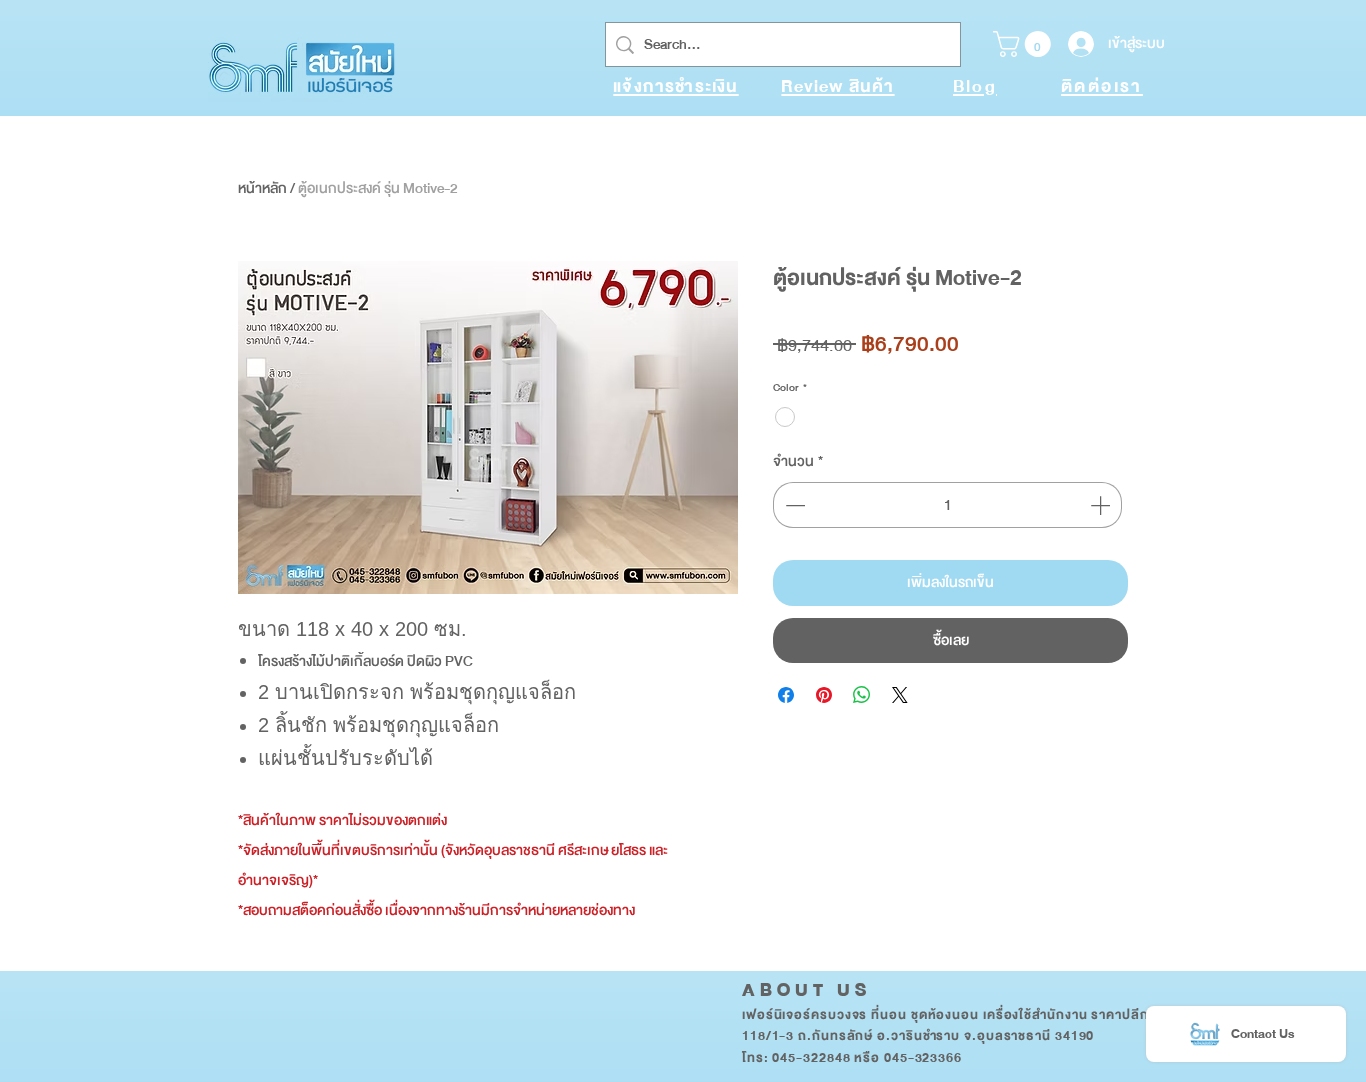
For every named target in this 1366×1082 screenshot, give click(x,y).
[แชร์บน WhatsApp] (862, 695)
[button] (1025, 44)
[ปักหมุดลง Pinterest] (824, 695)
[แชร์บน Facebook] (786, 695)
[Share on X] (900, 695)
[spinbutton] (947, 505)
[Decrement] (793, 505)
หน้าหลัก (262, 188)
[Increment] (1102, 505)
